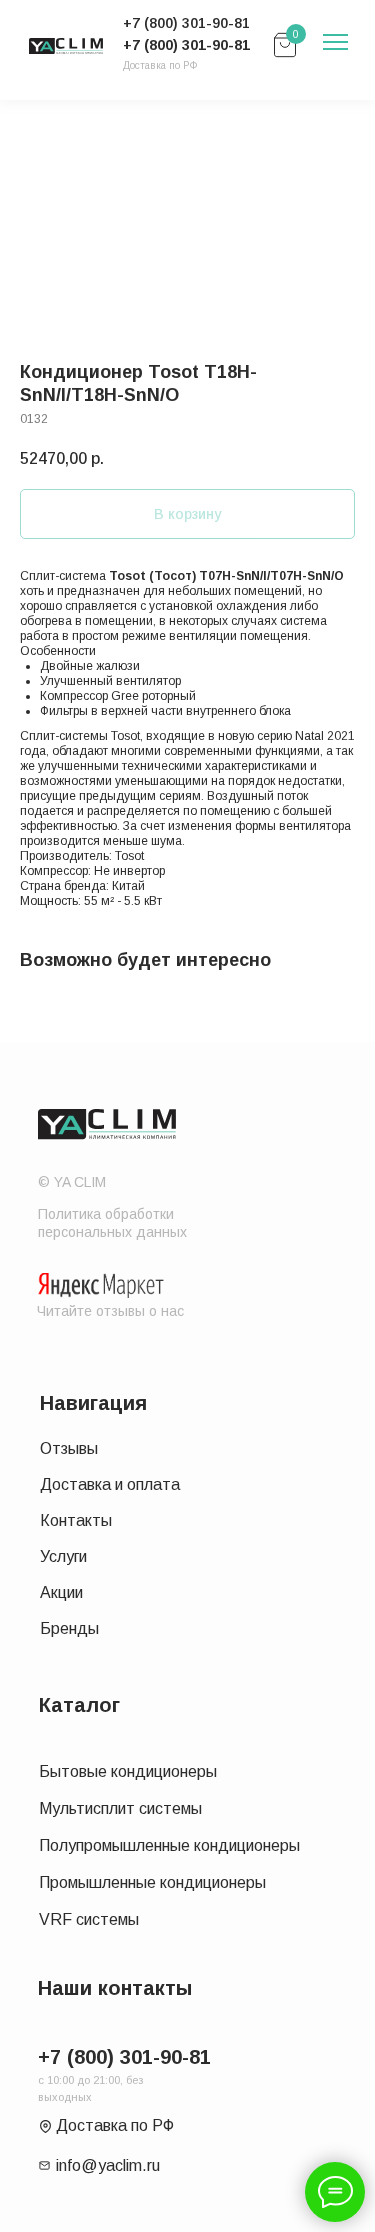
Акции (61, 1592)
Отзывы (69, 1448)
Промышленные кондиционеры (152, 1882)
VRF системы (89, 1919)
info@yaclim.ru (108, 2165)
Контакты (76, 1520)
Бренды (69, 1628)
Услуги (63, 1556)
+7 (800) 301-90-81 (186, 45)
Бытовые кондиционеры (128, 1771)
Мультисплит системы (120, 1808)
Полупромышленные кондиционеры (169, 1845)
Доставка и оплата (110, 1484)
